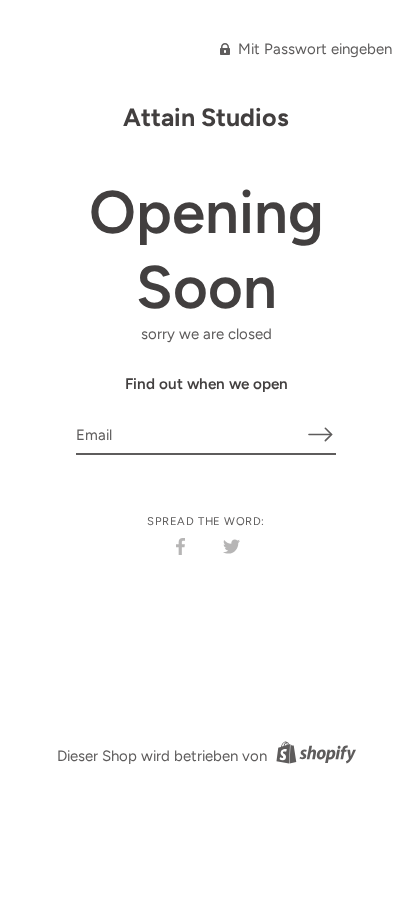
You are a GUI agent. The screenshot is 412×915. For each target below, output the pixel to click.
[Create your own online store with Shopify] (313, 756)
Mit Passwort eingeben (313, 49)
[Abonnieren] (320, 434)
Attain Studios (206, 117)
